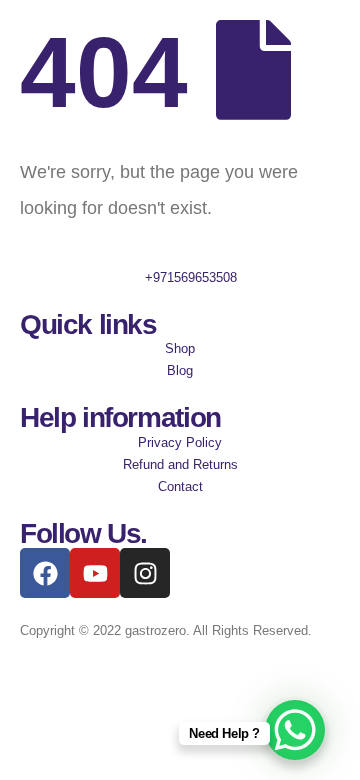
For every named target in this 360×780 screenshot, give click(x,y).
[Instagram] (145, 573)
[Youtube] (95, 573)
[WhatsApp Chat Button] (295, 730)
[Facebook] (45, 573)
